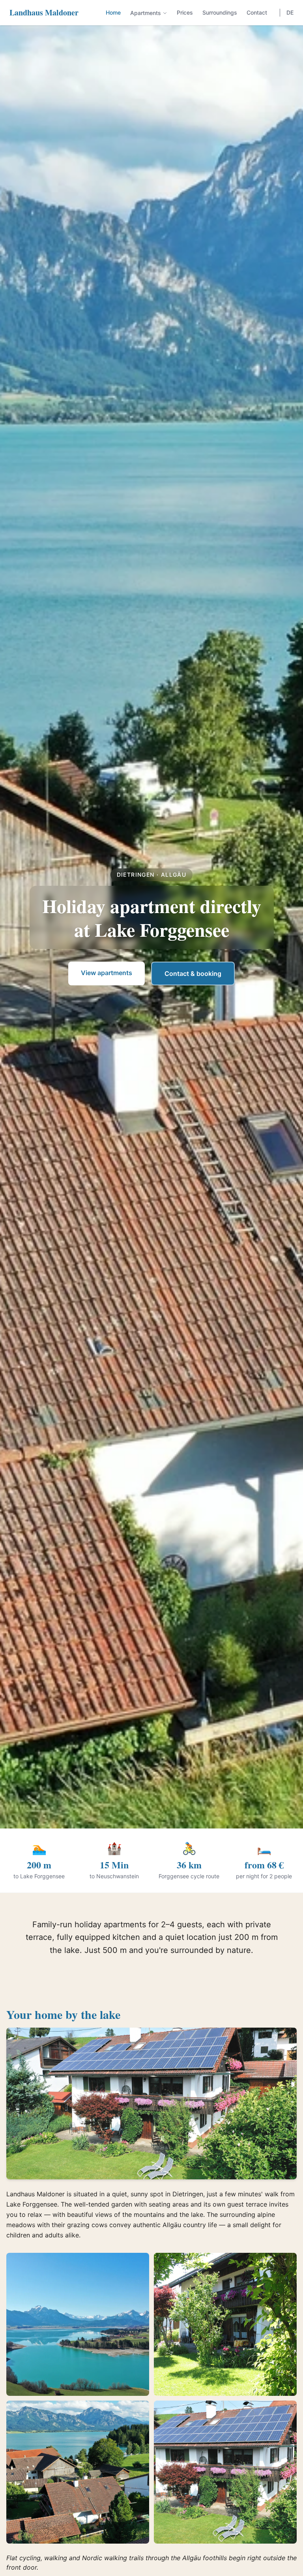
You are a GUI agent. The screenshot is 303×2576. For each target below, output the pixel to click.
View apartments (107, 973)
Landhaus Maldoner (44, 13)
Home (113, 12)
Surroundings (220, 12)
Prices (185, 12)
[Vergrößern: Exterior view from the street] (225, 2472)
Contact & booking (193, 974)
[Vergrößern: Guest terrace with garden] (225, 2324)
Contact (257, 12)
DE (290, 12)
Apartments (146, 13)
